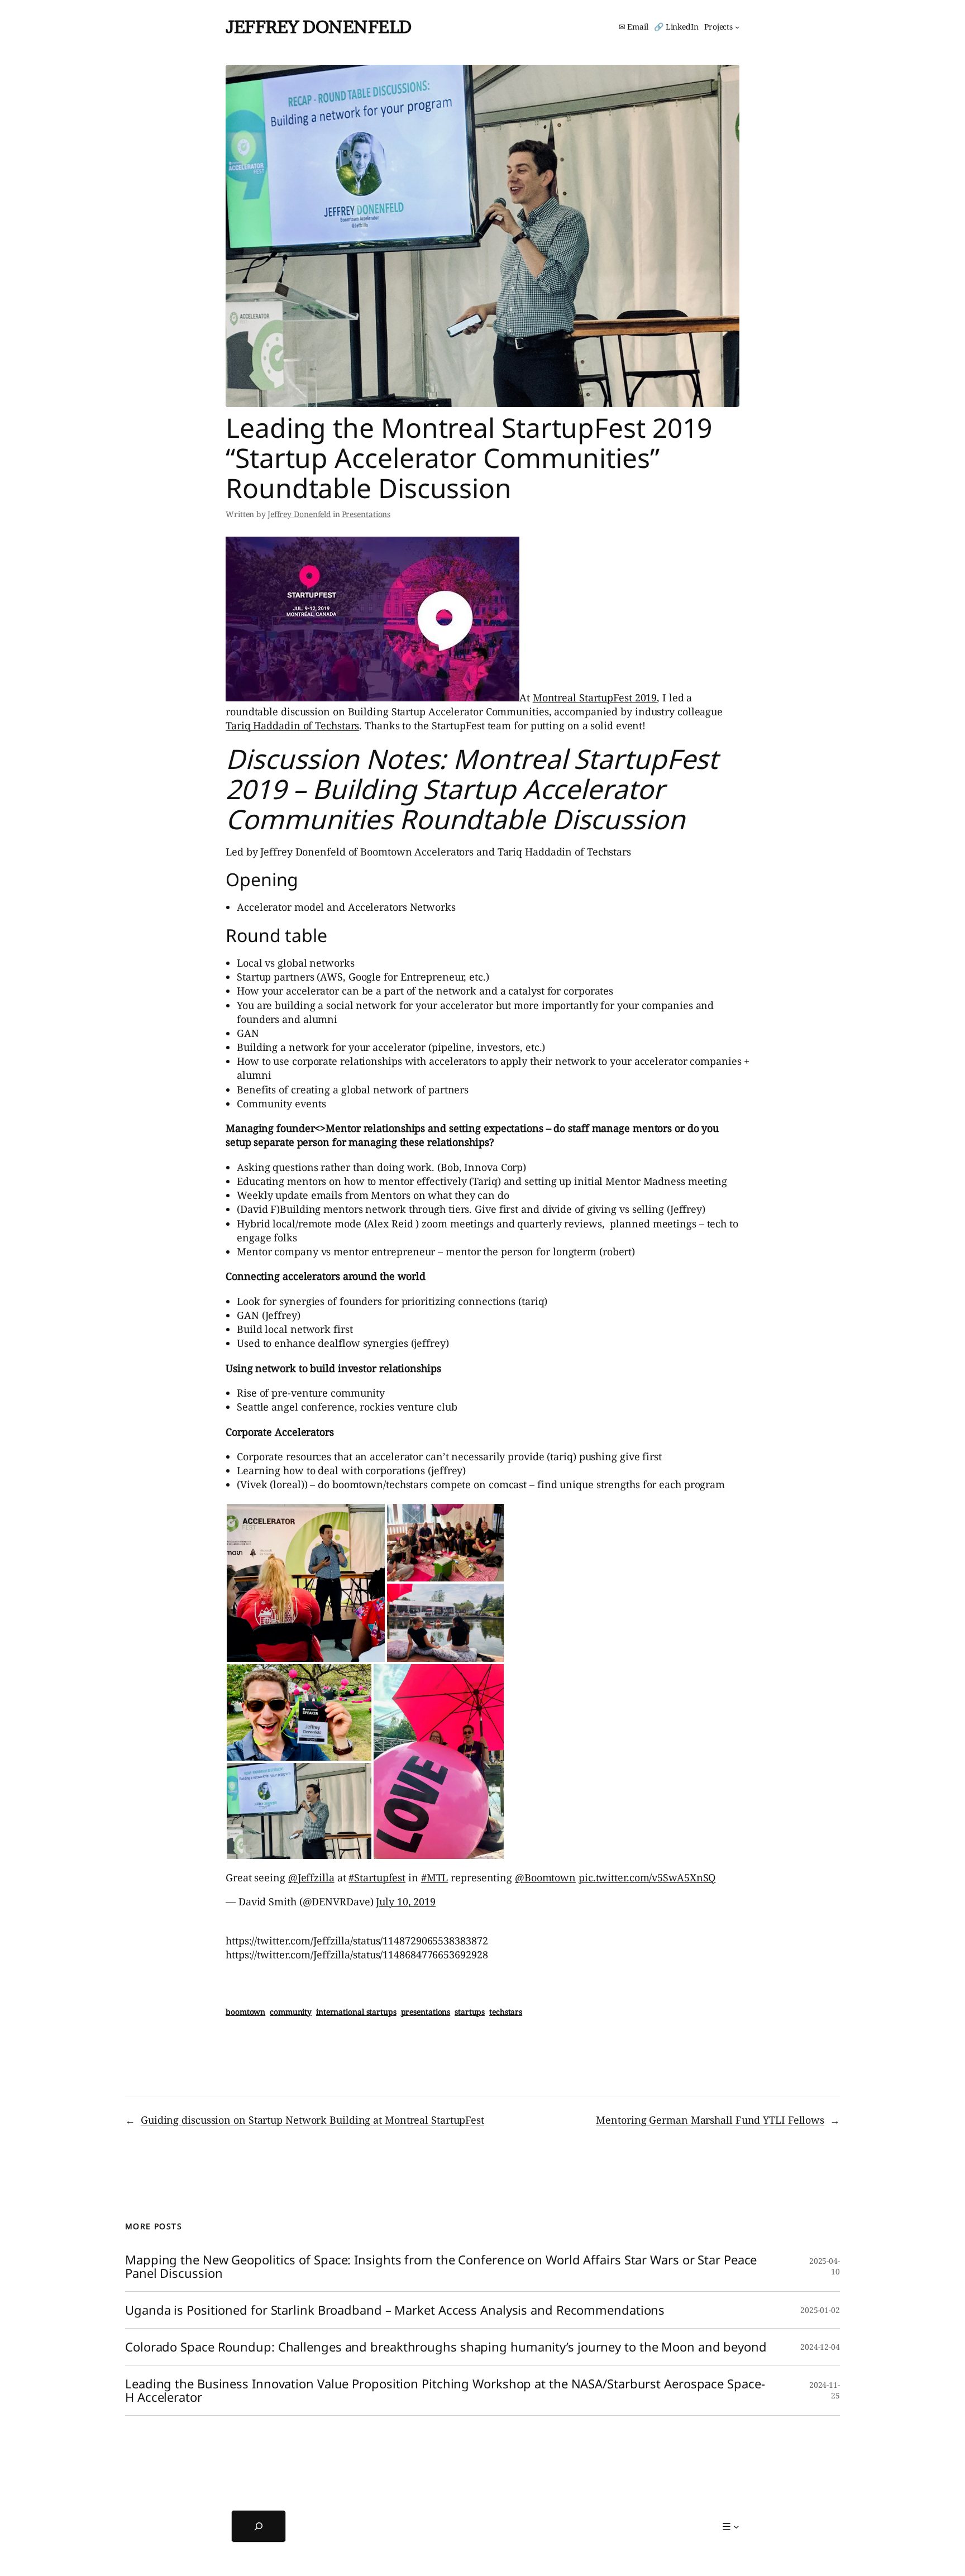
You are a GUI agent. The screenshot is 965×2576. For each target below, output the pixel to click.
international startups (356, 2012)
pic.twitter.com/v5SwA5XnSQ (647, 1877)
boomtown (245, 2012)
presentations (426, 2012)
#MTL (435, 1877)
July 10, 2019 (406, 1901)
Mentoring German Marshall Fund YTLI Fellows (710, 2120)
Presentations (366, 514)
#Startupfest (377, 1877)
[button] (306, 1583)
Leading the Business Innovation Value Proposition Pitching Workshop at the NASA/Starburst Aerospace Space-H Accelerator (445, 2391)
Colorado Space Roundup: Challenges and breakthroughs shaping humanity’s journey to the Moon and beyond (446, 2347)
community (291, 2012)
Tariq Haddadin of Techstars (292, 725)
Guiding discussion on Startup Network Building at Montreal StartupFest (312, 2120)
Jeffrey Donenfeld (319, 27)
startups (470, 2012)
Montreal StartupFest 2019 (595, 697)
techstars (506, 2012)
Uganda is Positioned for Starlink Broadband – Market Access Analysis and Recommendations (395, 2310)
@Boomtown (545, 1877)
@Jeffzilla (311, 1877)
